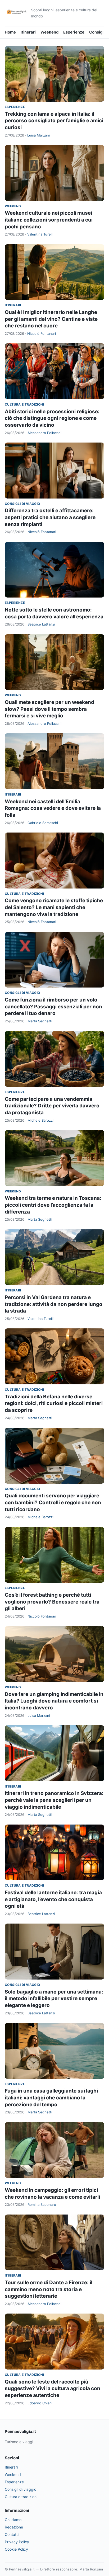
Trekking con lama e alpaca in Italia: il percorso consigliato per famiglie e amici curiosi (54, 121)
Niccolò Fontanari (42, 333)
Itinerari (28, 32)
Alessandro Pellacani (44, 433)
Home (10, 32)
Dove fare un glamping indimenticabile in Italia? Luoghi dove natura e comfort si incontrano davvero (54, 1701)
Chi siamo (13, 2520)
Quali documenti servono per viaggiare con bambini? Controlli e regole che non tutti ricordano (53, 1502)
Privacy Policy (17, 2542)
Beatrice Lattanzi (41, 624)
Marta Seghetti (40, 1021)
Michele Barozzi (40, 1120)
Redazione (14, 2527)
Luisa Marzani (38, 135)
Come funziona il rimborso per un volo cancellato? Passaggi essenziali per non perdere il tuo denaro (53, 1007)
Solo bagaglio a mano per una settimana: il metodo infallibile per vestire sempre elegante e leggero (54, 1999)
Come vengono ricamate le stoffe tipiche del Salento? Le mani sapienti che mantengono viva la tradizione (54, 907)
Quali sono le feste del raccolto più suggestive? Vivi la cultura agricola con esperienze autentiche (53, 2389)
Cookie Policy (16, 2549)
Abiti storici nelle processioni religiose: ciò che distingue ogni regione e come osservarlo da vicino (52, 418)
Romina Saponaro (42, 2204)
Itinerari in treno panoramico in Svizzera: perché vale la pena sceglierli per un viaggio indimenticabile (54, 1800)
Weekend (49, 32)
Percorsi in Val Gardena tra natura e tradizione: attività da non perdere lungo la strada (54, 1304)
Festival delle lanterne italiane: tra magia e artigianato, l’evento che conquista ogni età (53, 1899)
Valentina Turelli (40, 234)
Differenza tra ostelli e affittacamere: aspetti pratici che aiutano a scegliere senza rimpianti (50, 517)
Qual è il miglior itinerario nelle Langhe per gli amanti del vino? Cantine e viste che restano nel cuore (51, 319)
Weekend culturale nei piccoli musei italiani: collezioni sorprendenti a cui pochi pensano (49, 220)
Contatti (12, 2534)
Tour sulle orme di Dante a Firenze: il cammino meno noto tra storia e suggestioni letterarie (49, 2289)
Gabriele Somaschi (43, 823)
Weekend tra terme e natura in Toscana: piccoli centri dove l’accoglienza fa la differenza (53, 1205)
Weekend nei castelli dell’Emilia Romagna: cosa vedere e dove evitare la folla (53, 808)
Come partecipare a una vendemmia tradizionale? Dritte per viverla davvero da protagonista (52, 1106)
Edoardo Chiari (40, 2403)
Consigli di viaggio (22, 504)
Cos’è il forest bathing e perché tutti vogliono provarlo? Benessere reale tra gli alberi (52, 1602)
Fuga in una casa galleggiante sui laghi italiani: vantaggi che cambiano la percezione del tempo (51, 2098)
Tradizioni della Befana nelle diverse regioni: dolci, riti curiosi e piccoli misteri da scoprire (54, 1403)
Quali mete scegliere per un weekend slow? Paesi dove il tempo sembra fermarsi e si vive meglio (49, 709)
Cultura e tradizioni (24, 404)
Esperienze (74, 32)
